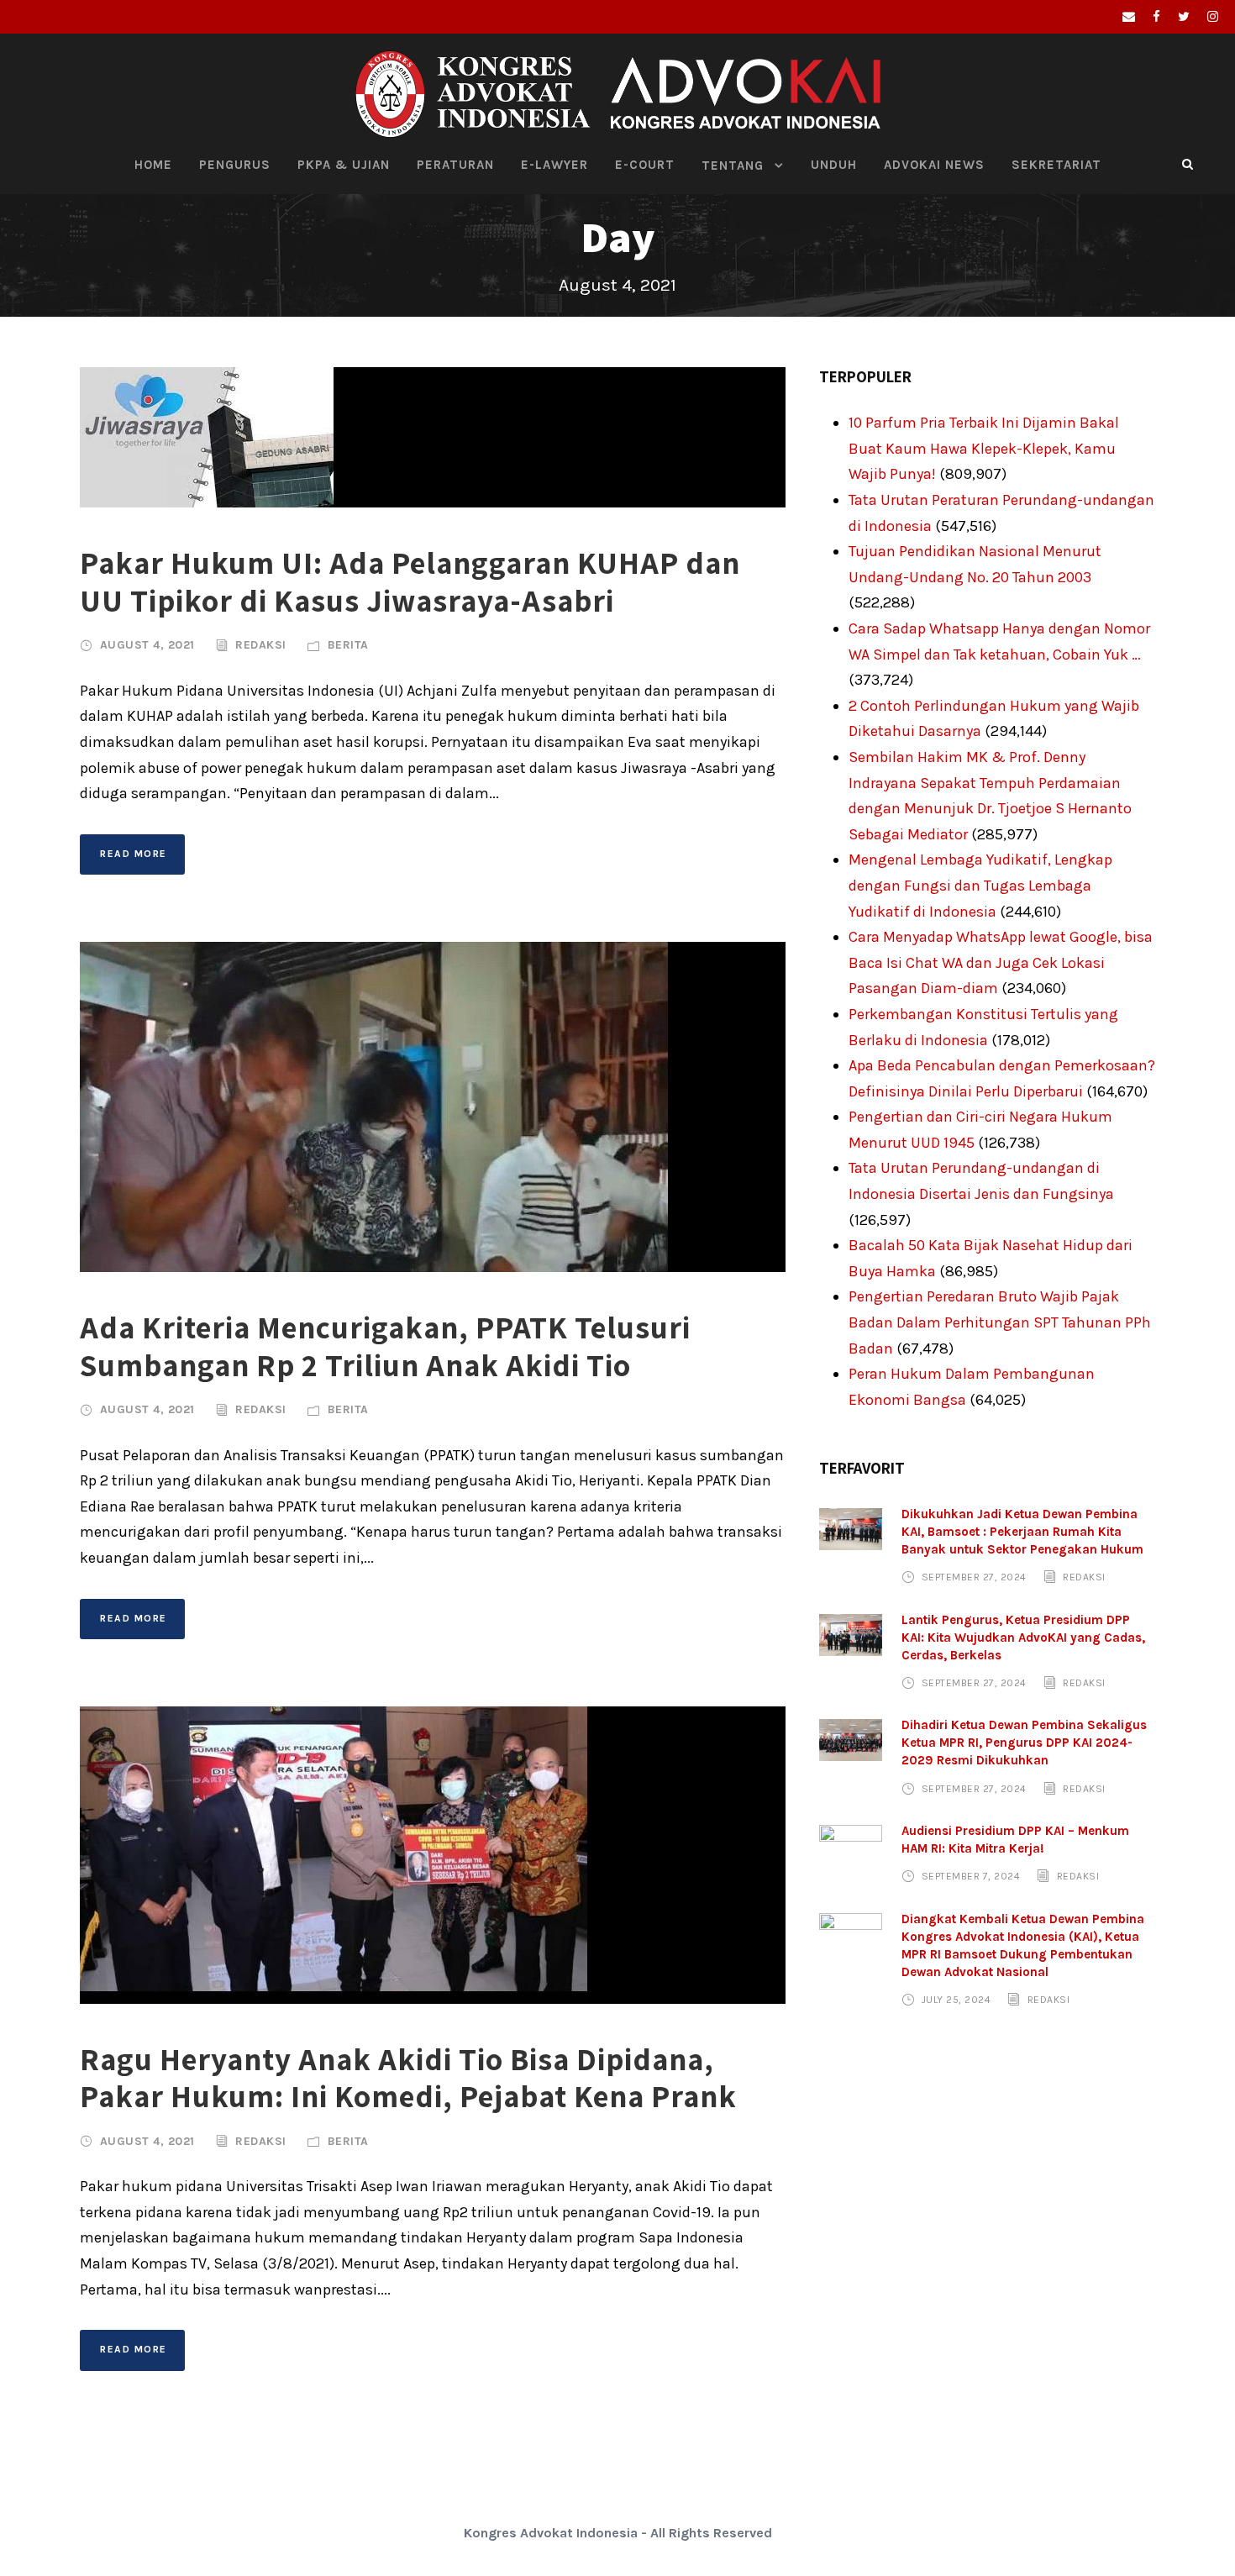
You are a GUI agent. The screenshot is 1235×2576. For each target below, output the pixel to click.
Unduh (834, 165)
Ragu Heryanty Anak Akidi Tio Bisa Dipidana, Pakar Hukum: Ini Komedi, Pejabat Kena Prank (408, 2077)
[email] (1129, 17)
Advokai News (934, 165)
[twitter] (1184, 17)
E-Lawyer (554, 165)
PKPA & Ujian (344, 165)
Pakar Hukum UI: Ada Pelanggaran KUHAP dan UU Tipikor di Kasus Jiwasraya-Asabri (410, 581)
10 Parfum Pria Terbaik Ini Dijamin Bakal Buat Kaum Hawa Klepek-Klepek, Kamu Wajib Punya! (984, 448)
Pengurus (235, 165)
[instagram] (1213, 17)
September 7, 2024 (971, 1876)
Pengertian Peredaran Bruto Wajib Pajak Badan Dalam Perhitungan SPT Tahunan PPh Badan (1000, 1322)
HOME (153, 165)
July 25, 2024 (956, 2000)
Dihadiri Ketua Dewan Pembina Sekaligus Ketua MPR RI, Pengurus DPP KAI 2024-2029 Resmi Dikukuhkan (1024, 1743)
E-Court (645, 165)
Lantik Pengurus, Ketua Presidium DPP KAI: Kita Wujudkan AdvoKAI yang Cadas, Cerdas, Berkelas (1023, 1638)
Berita (348, 645)
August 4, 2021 (147, 645)
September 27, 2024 (974, 1577)
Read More (134, 854)
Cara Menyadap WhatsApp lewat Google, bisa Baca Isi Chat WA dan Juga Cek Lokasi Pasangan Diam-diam (1001, 962)
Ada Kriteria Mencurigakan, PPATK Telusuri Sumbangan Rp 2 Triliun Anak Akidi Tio (385, 1346)
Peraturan (455, 165)
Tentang (733, 166)
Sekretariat (1056, 165)
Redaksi (261, 645)
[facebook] (1156, 17)
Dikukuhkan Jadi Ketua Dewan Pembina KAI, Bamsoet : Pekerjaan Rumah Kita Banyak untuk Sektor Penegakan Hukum (1022, 1532)
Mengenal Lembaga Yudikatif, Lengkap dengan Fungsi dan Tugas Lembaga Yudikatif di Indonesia (980, 885)
